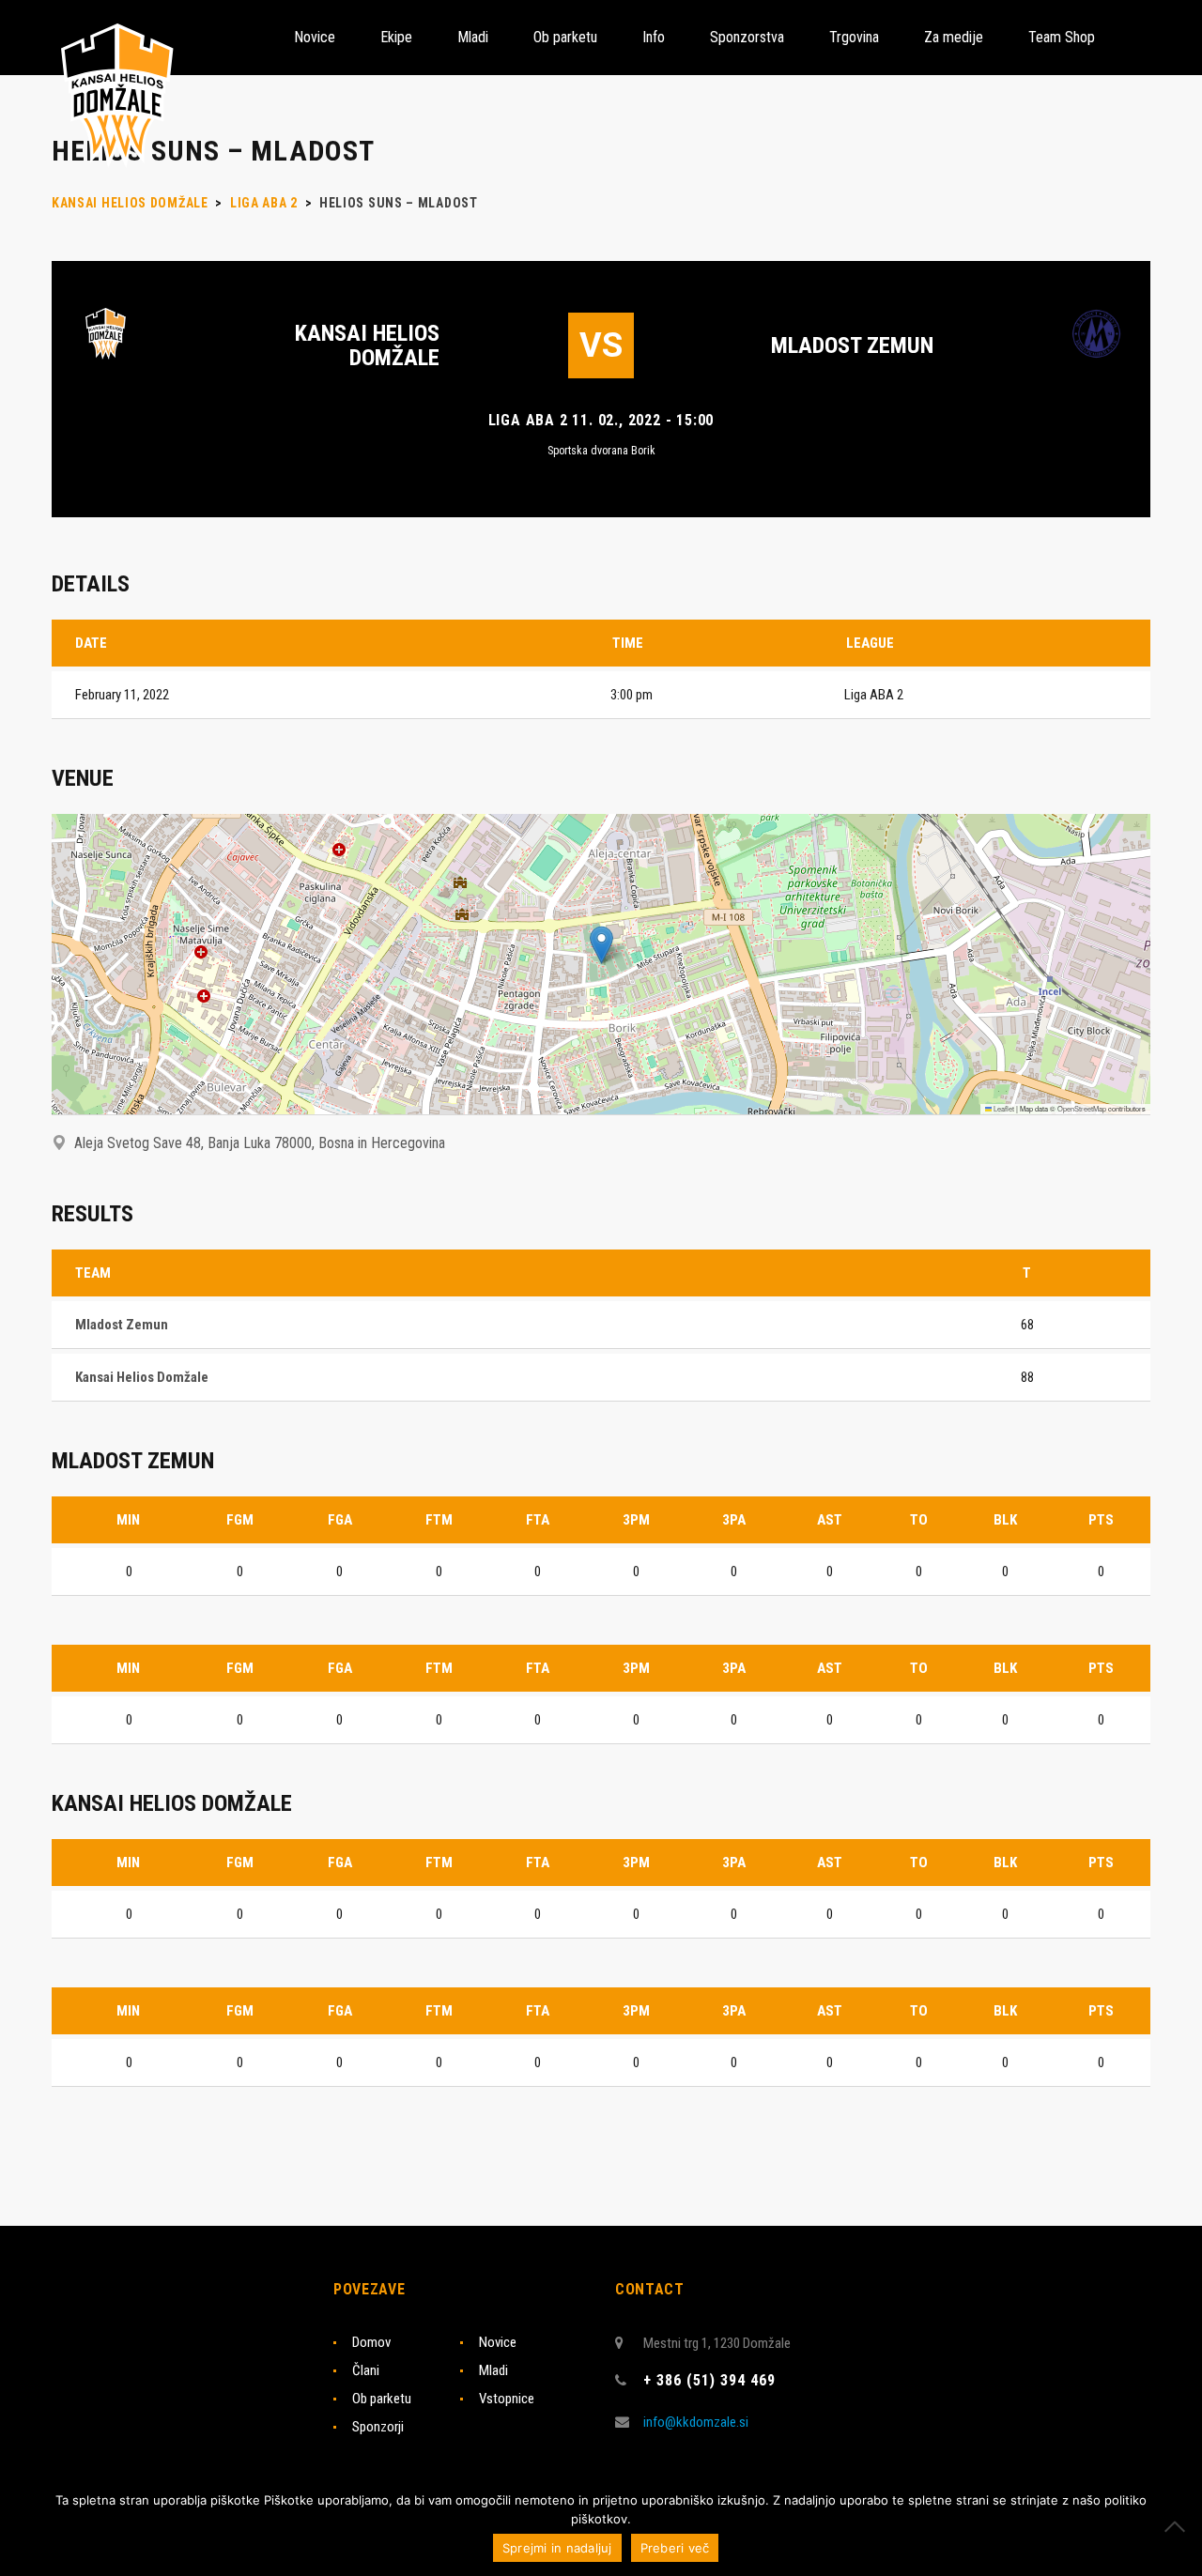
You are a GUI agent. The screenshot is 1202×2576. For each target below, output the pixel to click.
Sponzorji (378, 2427)
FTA (538, 1520)
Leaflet (1003, 1108)
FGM (240, 1520)
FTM (439, 1520)
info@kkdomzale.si (696, 2422)
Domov (371, 2342)
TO (919, 1520)
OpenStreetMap (1082, 1108)
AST (830, 1520)
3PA (734, 1520)
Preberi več (675, 2548)
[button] (601, 945)
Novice (498, 2342)
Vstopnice (507, 2399)
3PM (636, 1520)
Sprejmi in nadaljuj (557, 2548)
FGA (340, 1520)
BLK (1005, 1520)
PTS (1101, 1520)
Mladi (493, 2370)
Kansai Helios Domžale (367, 345)
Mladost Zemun (852, 345)
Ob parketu (382, 2399)
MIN (128, 1520)
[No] (1179, 2526)
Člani (366, 2370)
